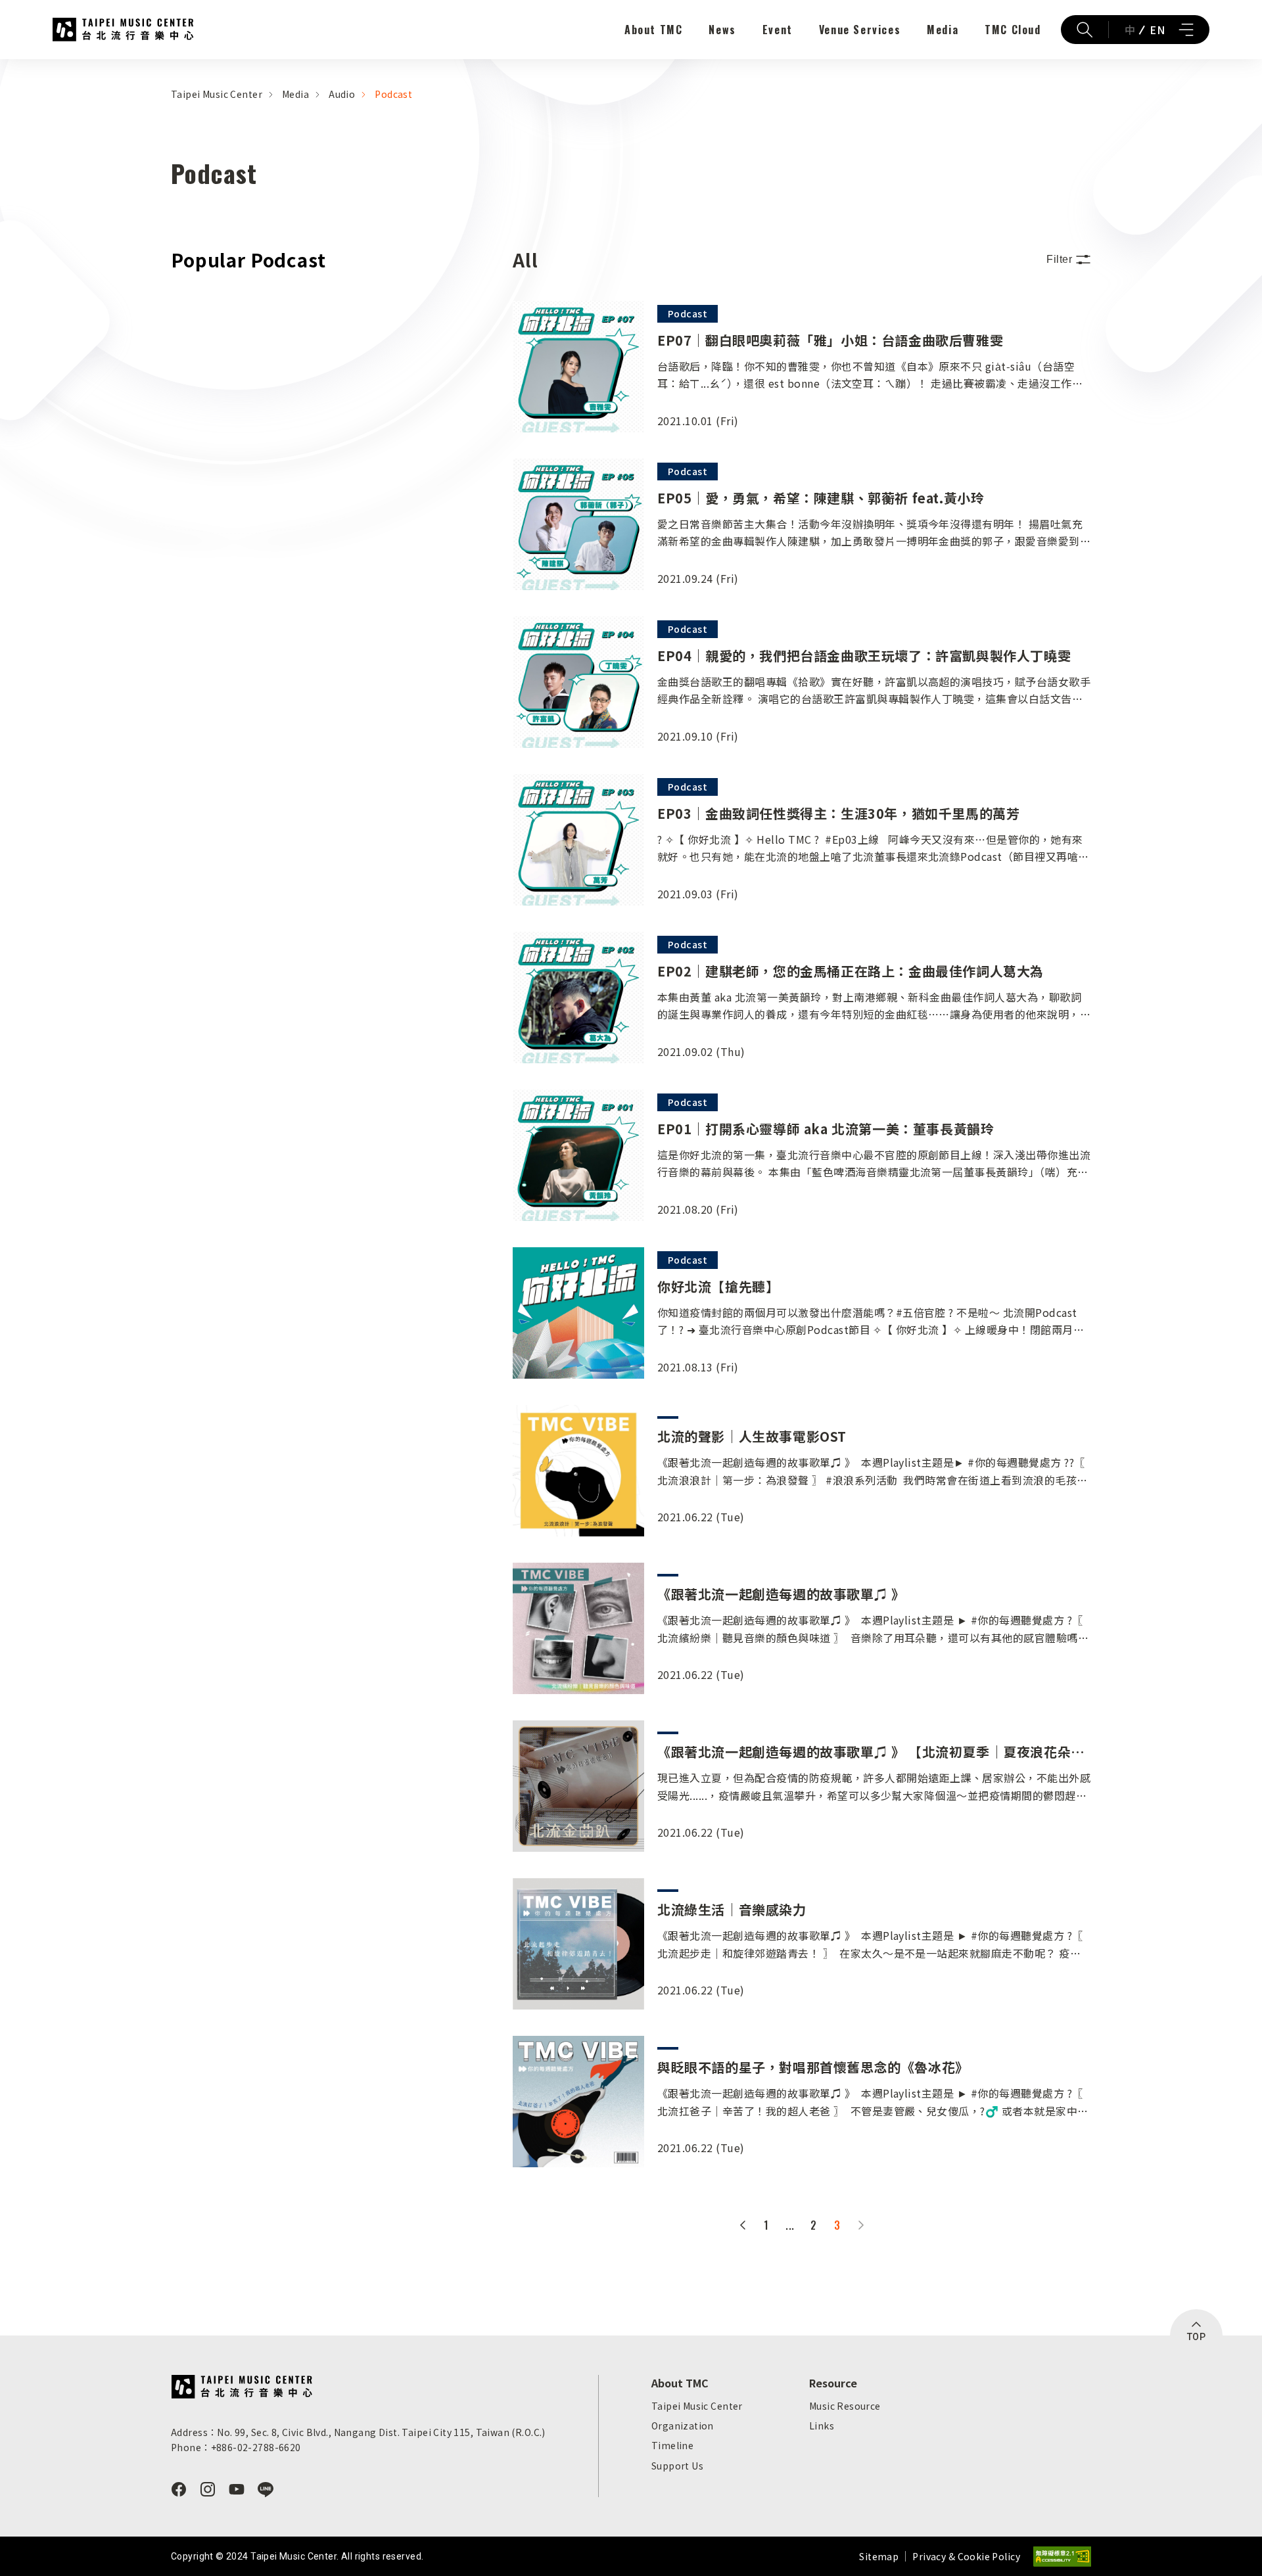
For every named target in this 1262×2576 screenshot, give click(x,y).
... (790, 2225)
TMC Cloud (1013, 30)
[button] (1069, 260)
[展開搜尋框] (1085, 30)
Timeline (672, 2445)
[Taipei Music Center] (242, 2387)
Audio (342, 94)
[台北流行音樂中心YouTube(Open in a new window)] (237, 2489)
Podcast (393, 94)
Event (778, 30)
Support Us (677, 2466)
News (722, 30)
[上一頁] (743, 2225)
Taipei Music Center (123, 30)
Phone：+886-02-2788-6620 (236, 2447)
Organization (683, 2426)
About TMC (653, 30)
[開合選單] (1186, 30)
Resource (833, 2383)
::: (4, 67)
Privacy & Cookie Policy (966, 2556)
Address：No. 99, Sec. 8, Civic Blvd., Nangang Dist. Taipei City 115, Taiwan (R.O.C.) (358, 2432)
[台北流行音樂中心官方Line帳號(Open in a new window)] (266, 2489)
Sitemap (879, 2556)
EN (1157, 30)
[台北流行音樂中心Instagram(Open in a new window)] (208, 2489)
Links (822, 2426)
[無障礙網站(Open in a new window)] (1062, 2557)
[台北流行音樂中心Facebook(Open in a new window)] (179, 2489)
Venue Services (860, 30)
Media (943, 30)
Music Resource (845, 2406)
